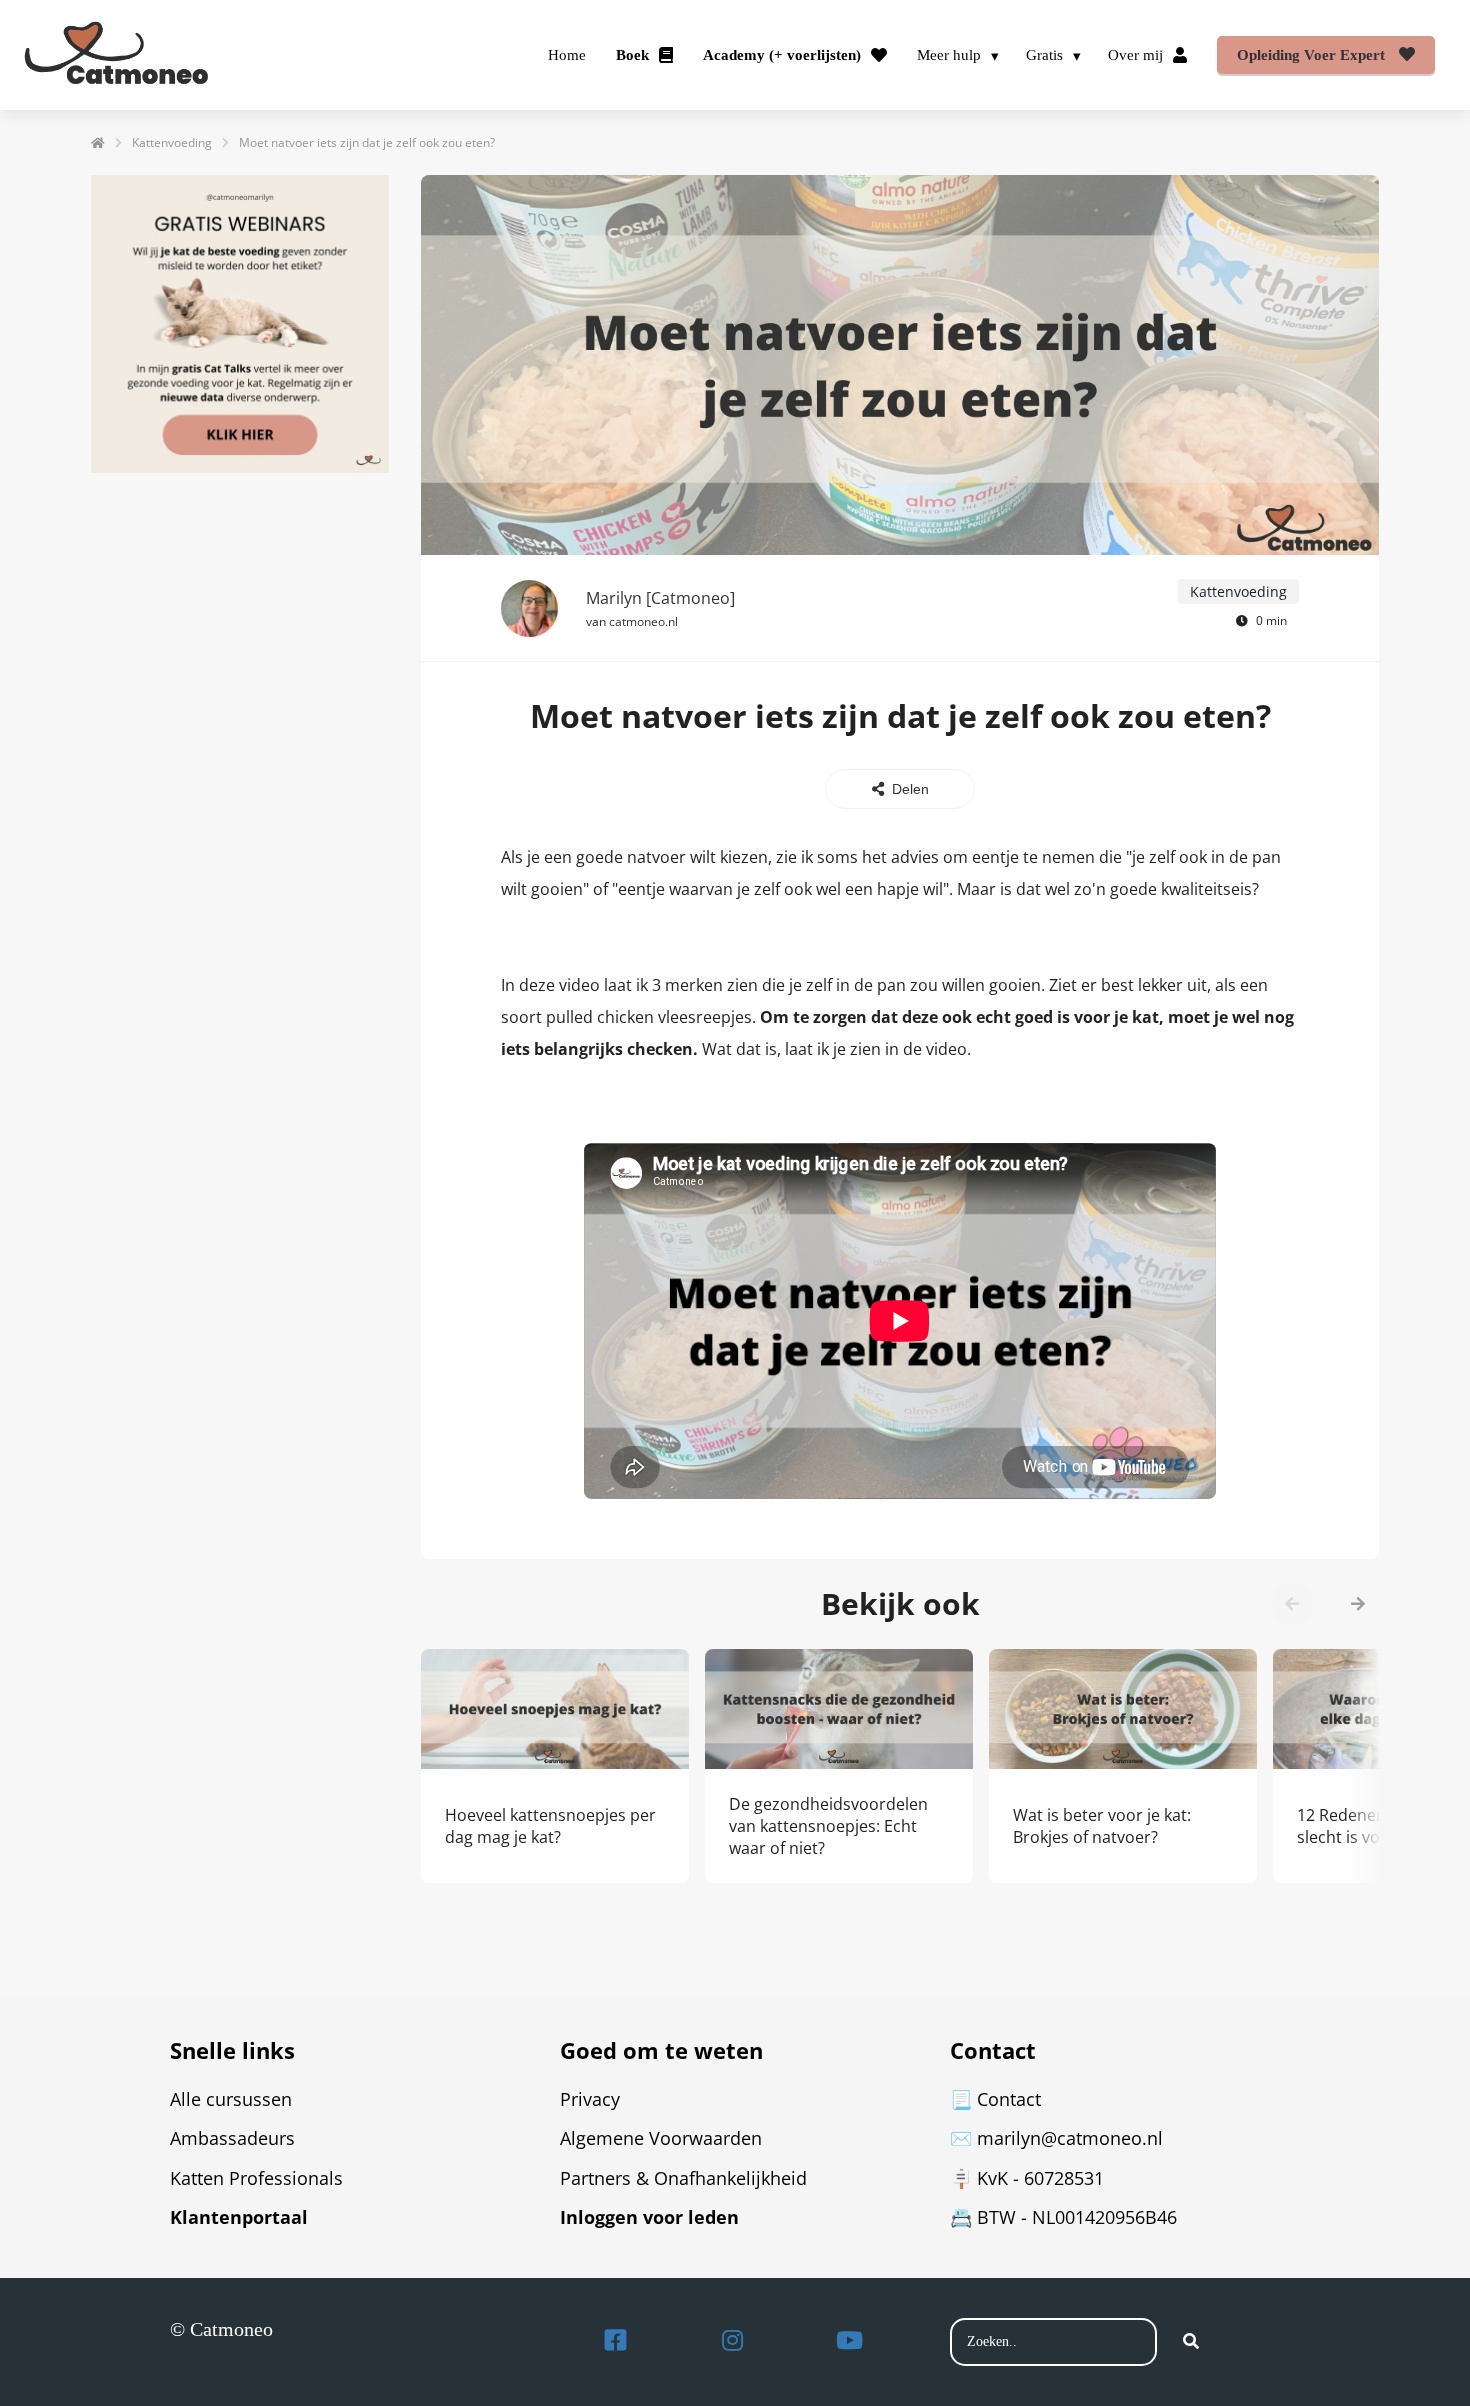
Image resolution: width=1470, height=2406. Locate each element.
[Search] (1191, 2342)
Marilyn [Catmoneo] (660, 598)
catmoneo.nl (643, 621)
